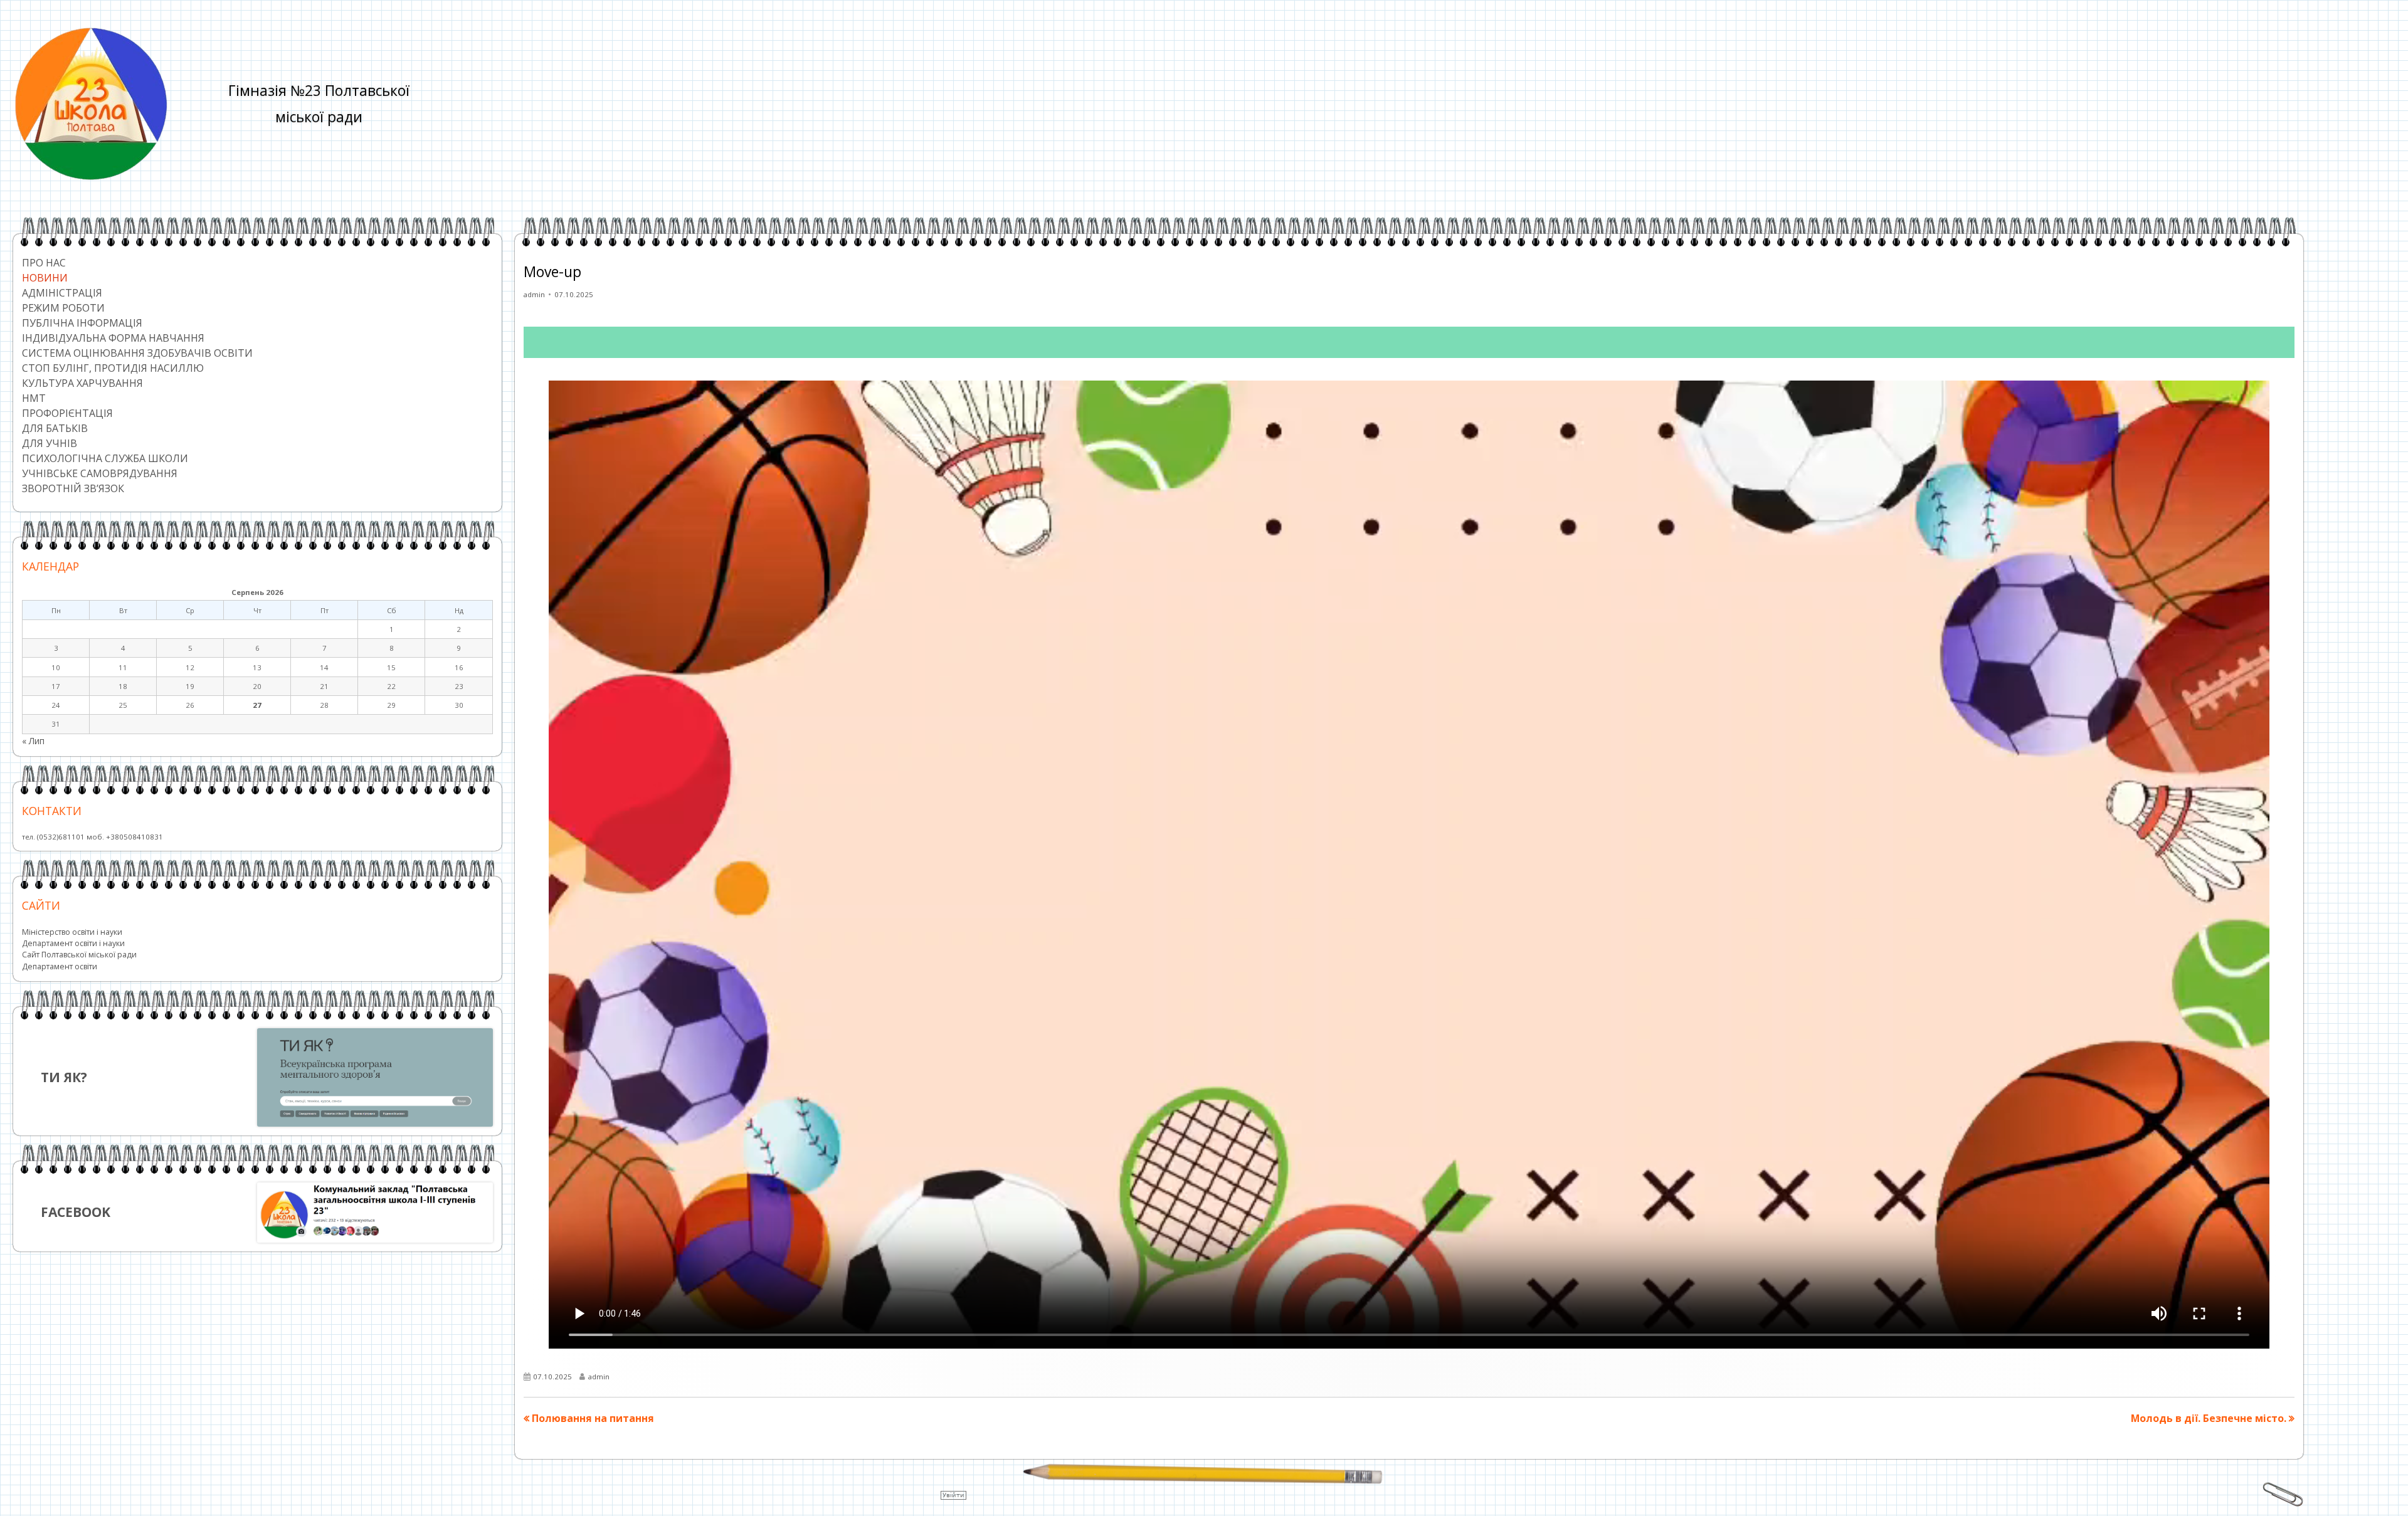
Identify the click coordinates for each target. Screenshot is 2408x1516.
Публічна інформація (82, 323)
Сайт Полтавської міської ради (79, 955)
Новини (45, 278)
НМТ (34, 398)
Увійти (953, 1495)
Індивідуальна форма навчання (113, 338)
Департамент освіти (60, 966)
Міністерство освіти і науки (72, 932)
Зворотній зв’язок (73, 488)
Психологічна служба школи (105, 458)
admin (534, 294)
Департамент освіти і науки (73, 943)
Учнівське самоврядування (100, 473)
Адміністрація (62, 293)
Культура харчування (82, 383)
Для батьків (55, 428)
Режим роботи (63, 308)
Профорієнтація (67, 413)
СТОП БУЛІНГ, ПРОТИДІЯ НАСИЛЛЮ (113, 368)
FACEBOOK (76, 1212)
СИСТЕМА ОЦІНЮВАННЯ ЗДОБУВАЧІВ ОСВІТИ (137, 353)
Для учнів (50, 443)
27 (257, 705)
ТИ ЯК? (64, 1077)
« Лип (33, 741)
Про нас (44, 263)
